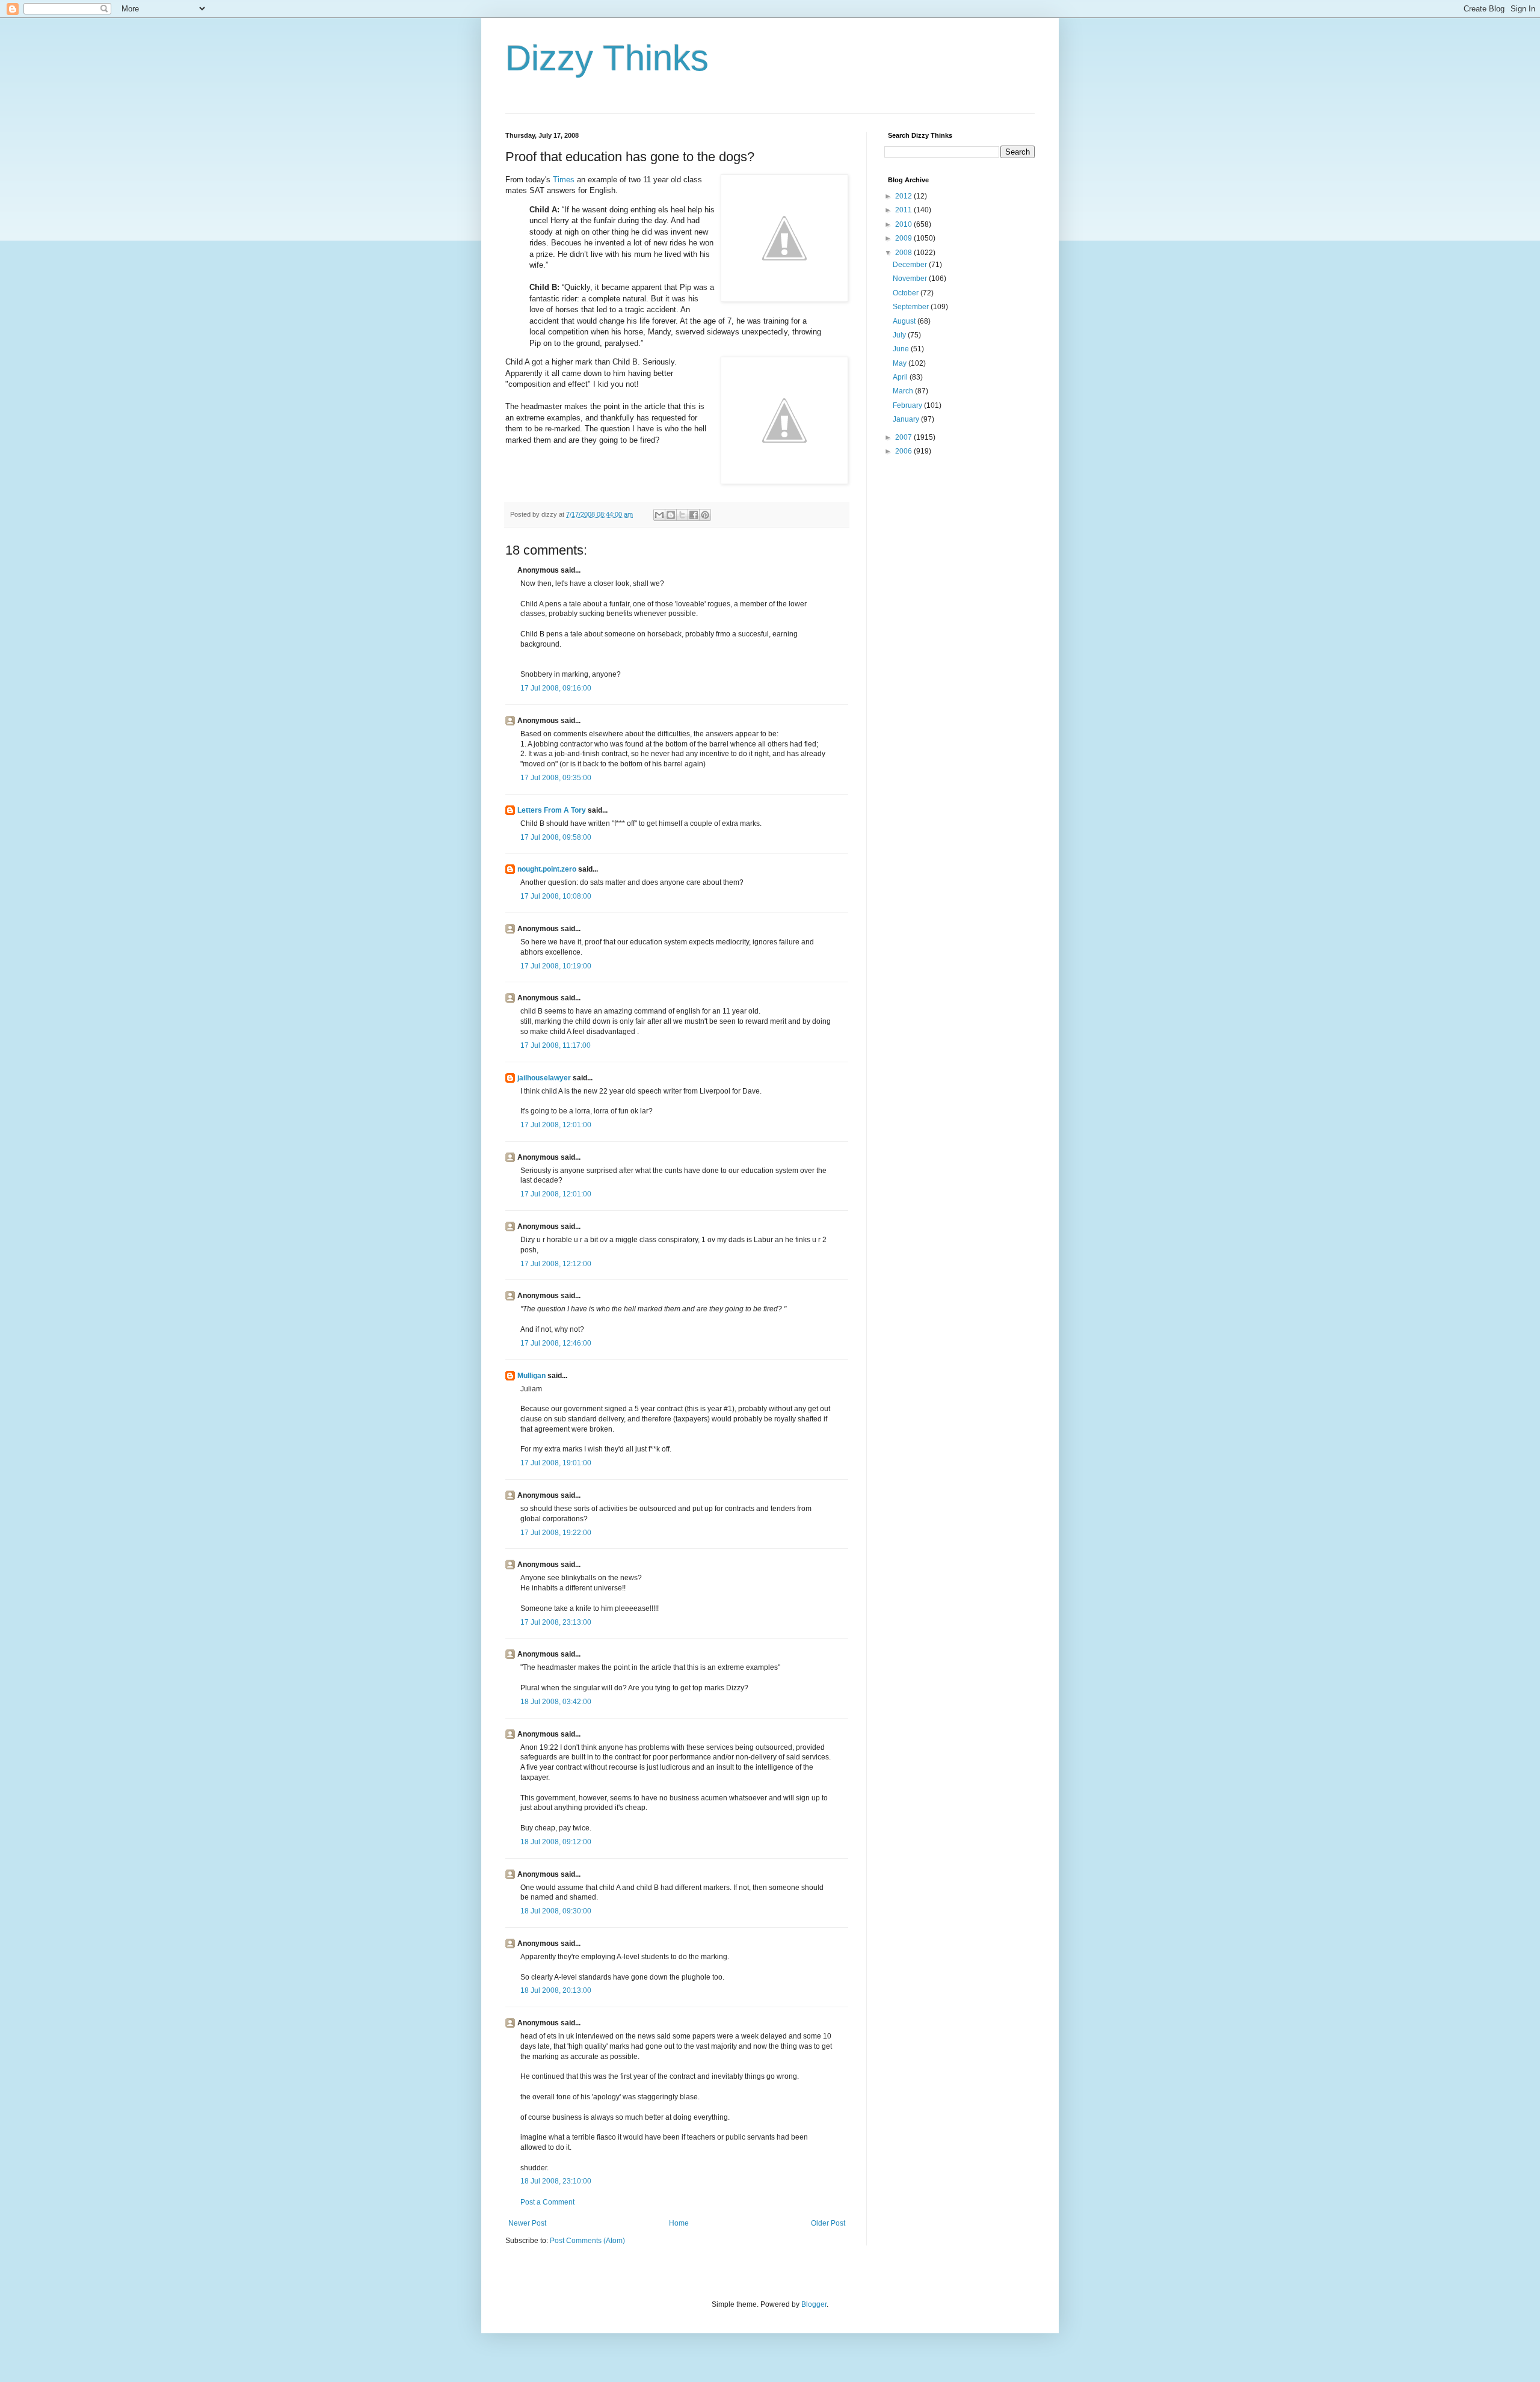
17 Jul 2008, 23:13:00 (556, 1622)
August (905, 321)
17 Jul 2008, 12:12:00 (556, 1264)
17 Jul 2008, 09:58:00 (556, 837)
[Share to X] (682, 515)
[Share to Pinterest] (705, 515)
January (907, 419)
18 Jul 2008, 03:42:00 (556, 1702)
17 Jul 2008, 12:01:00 (556, 1125)
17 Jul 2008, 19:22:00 (556, 1533)
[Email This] (659, 515)
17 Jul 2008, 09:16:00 (556, 688)
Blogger (814, 2304)
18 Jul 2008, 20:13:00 (556, 1990)
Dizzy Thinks (607, 58)
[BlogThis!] (671, 515)
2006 (904, 451)
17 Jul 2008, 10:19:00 (556, 966)
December (911, 265)
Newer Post (527, 2223)
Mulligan (531, 1376)
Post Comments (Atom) (587, 2241)
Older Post (828, 2223)
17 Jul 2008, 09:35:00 (556, 778)
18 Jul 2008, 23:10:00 (556, 2181)
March (904, 391)
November (911, 279)
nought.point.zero (547, 869)
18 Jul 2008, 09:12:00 (556, 1842)
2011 (904, 210)
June (902, 349)
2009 (904, 238)
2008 (904, 253)
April (901, 377)
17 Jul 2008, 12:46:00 (556, 1343)
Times (564, 180)
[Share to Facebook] (694, 515)
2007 (904, 437)
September (912, 307)
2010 (904, 224)
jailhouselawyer (544, 1078)
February (908, 405)
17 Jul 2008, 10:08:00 (556, 896)
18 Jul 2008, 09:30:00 (556, 1911)
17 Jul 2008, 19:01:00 (556, 1463)
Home (679, 2223)
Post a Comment (547, 2202)
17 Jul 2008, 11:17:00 (556, 1045)
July (900, 335)
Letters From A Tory (552, 810)
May (901, 363)
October (907, 293)
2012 (904, 196)
